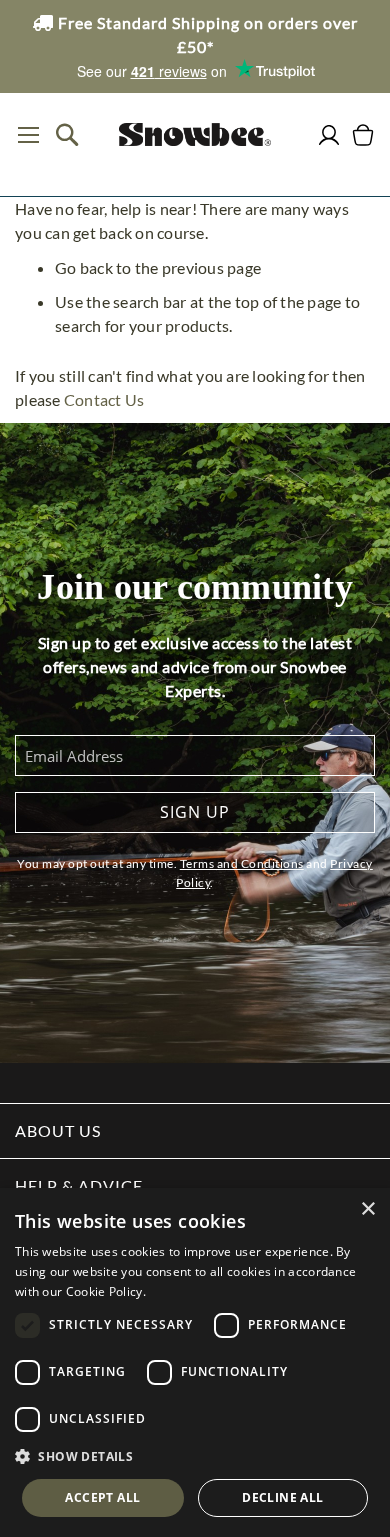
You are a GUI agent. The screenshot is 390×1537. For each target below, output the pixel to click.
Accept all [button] (102, 1497)
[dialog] (195, 1362)
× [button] (367, 1209)
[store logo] (195, 134)
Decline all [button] (282, 1497)
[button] (195, 1457)
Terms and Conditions (242, 863)
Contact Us (104, 399)
